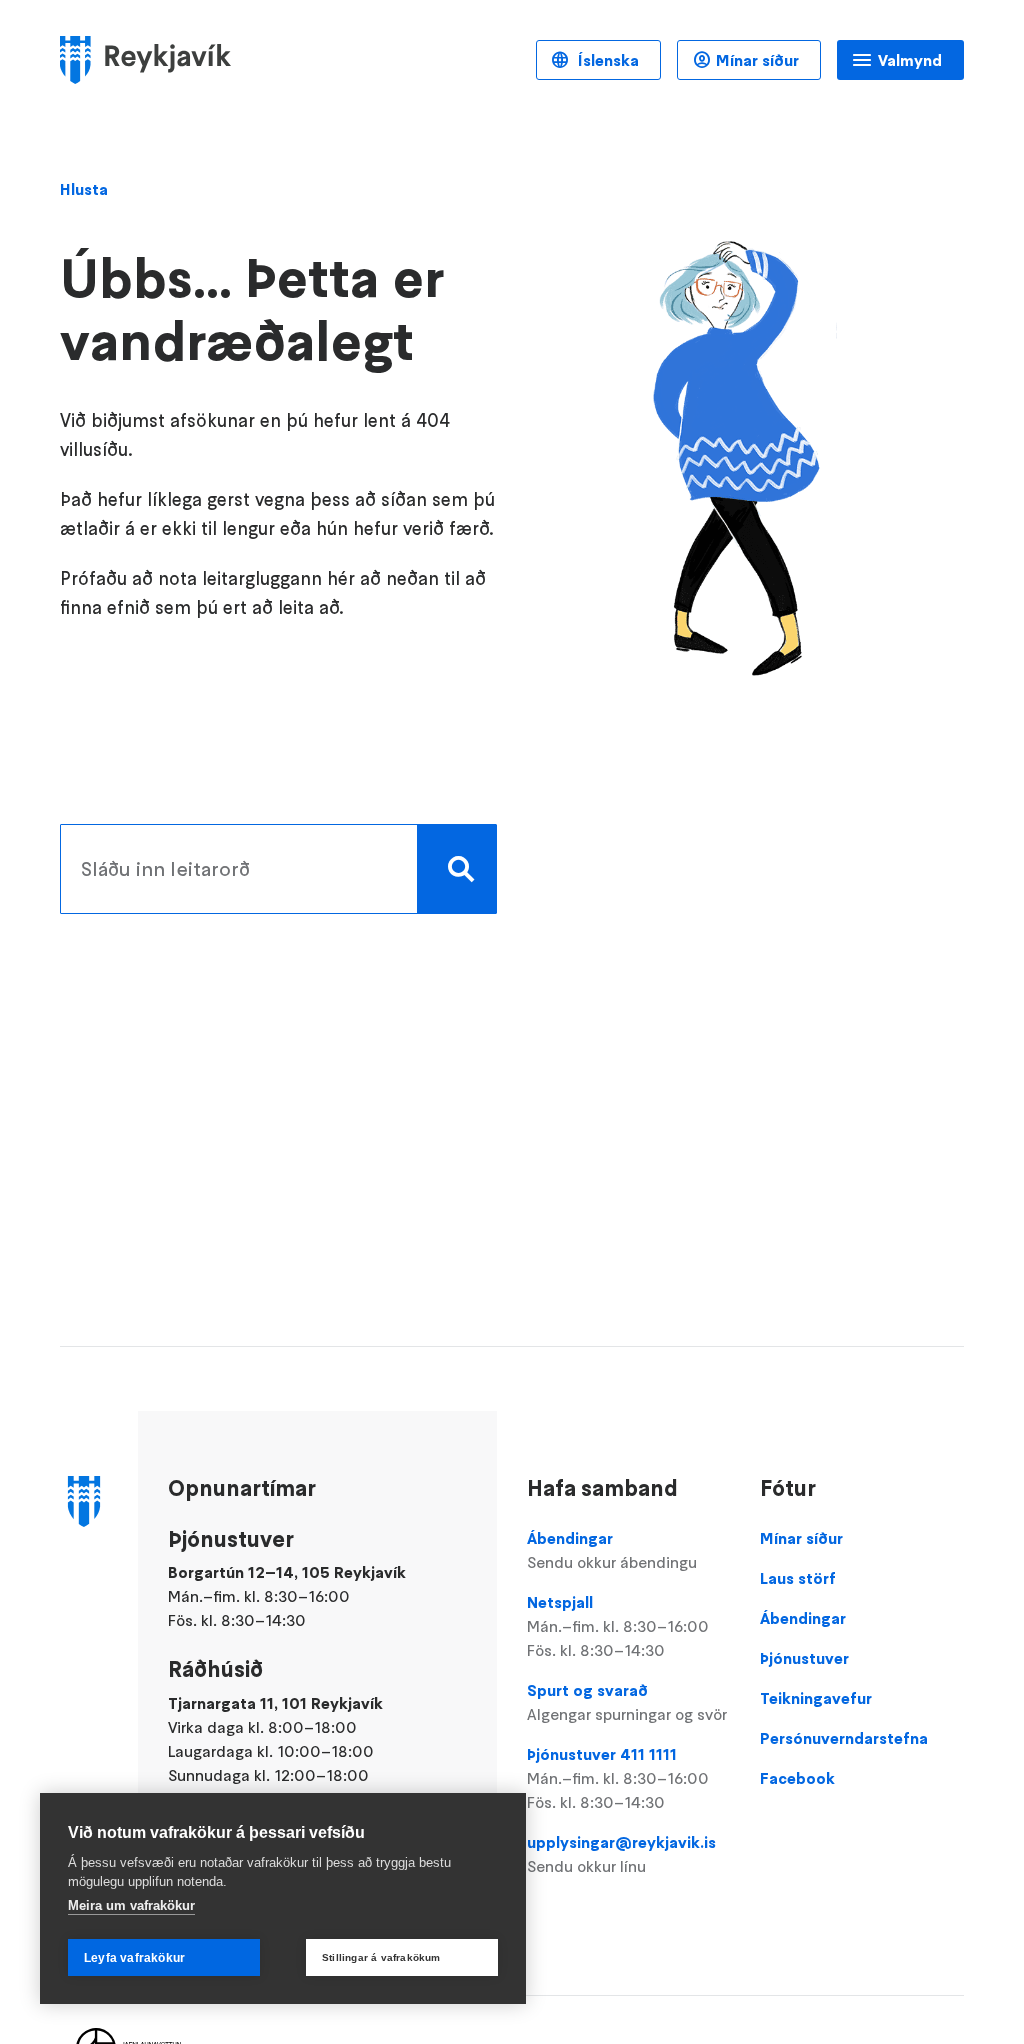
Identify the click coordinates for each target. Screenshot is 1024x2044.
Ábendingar (612, 1550)
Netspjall (618, 1626)
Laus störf (798, 1578)
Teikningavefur (816, 1698)
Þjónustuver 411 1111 (618, 1778)
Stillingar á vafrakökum (381, 1957)
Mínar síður (757, 60)
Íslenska (606, 60)
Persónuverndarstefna (844, 1738)
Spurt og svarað (627, 1702)
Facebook (797, 1778)
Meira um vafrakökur (131, 1905)
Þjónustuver (804, 1658)
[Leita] (457, 869)
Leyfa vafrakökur (134, 1958)
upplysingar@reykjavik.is (621, 1854)
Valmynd (910, 60)
